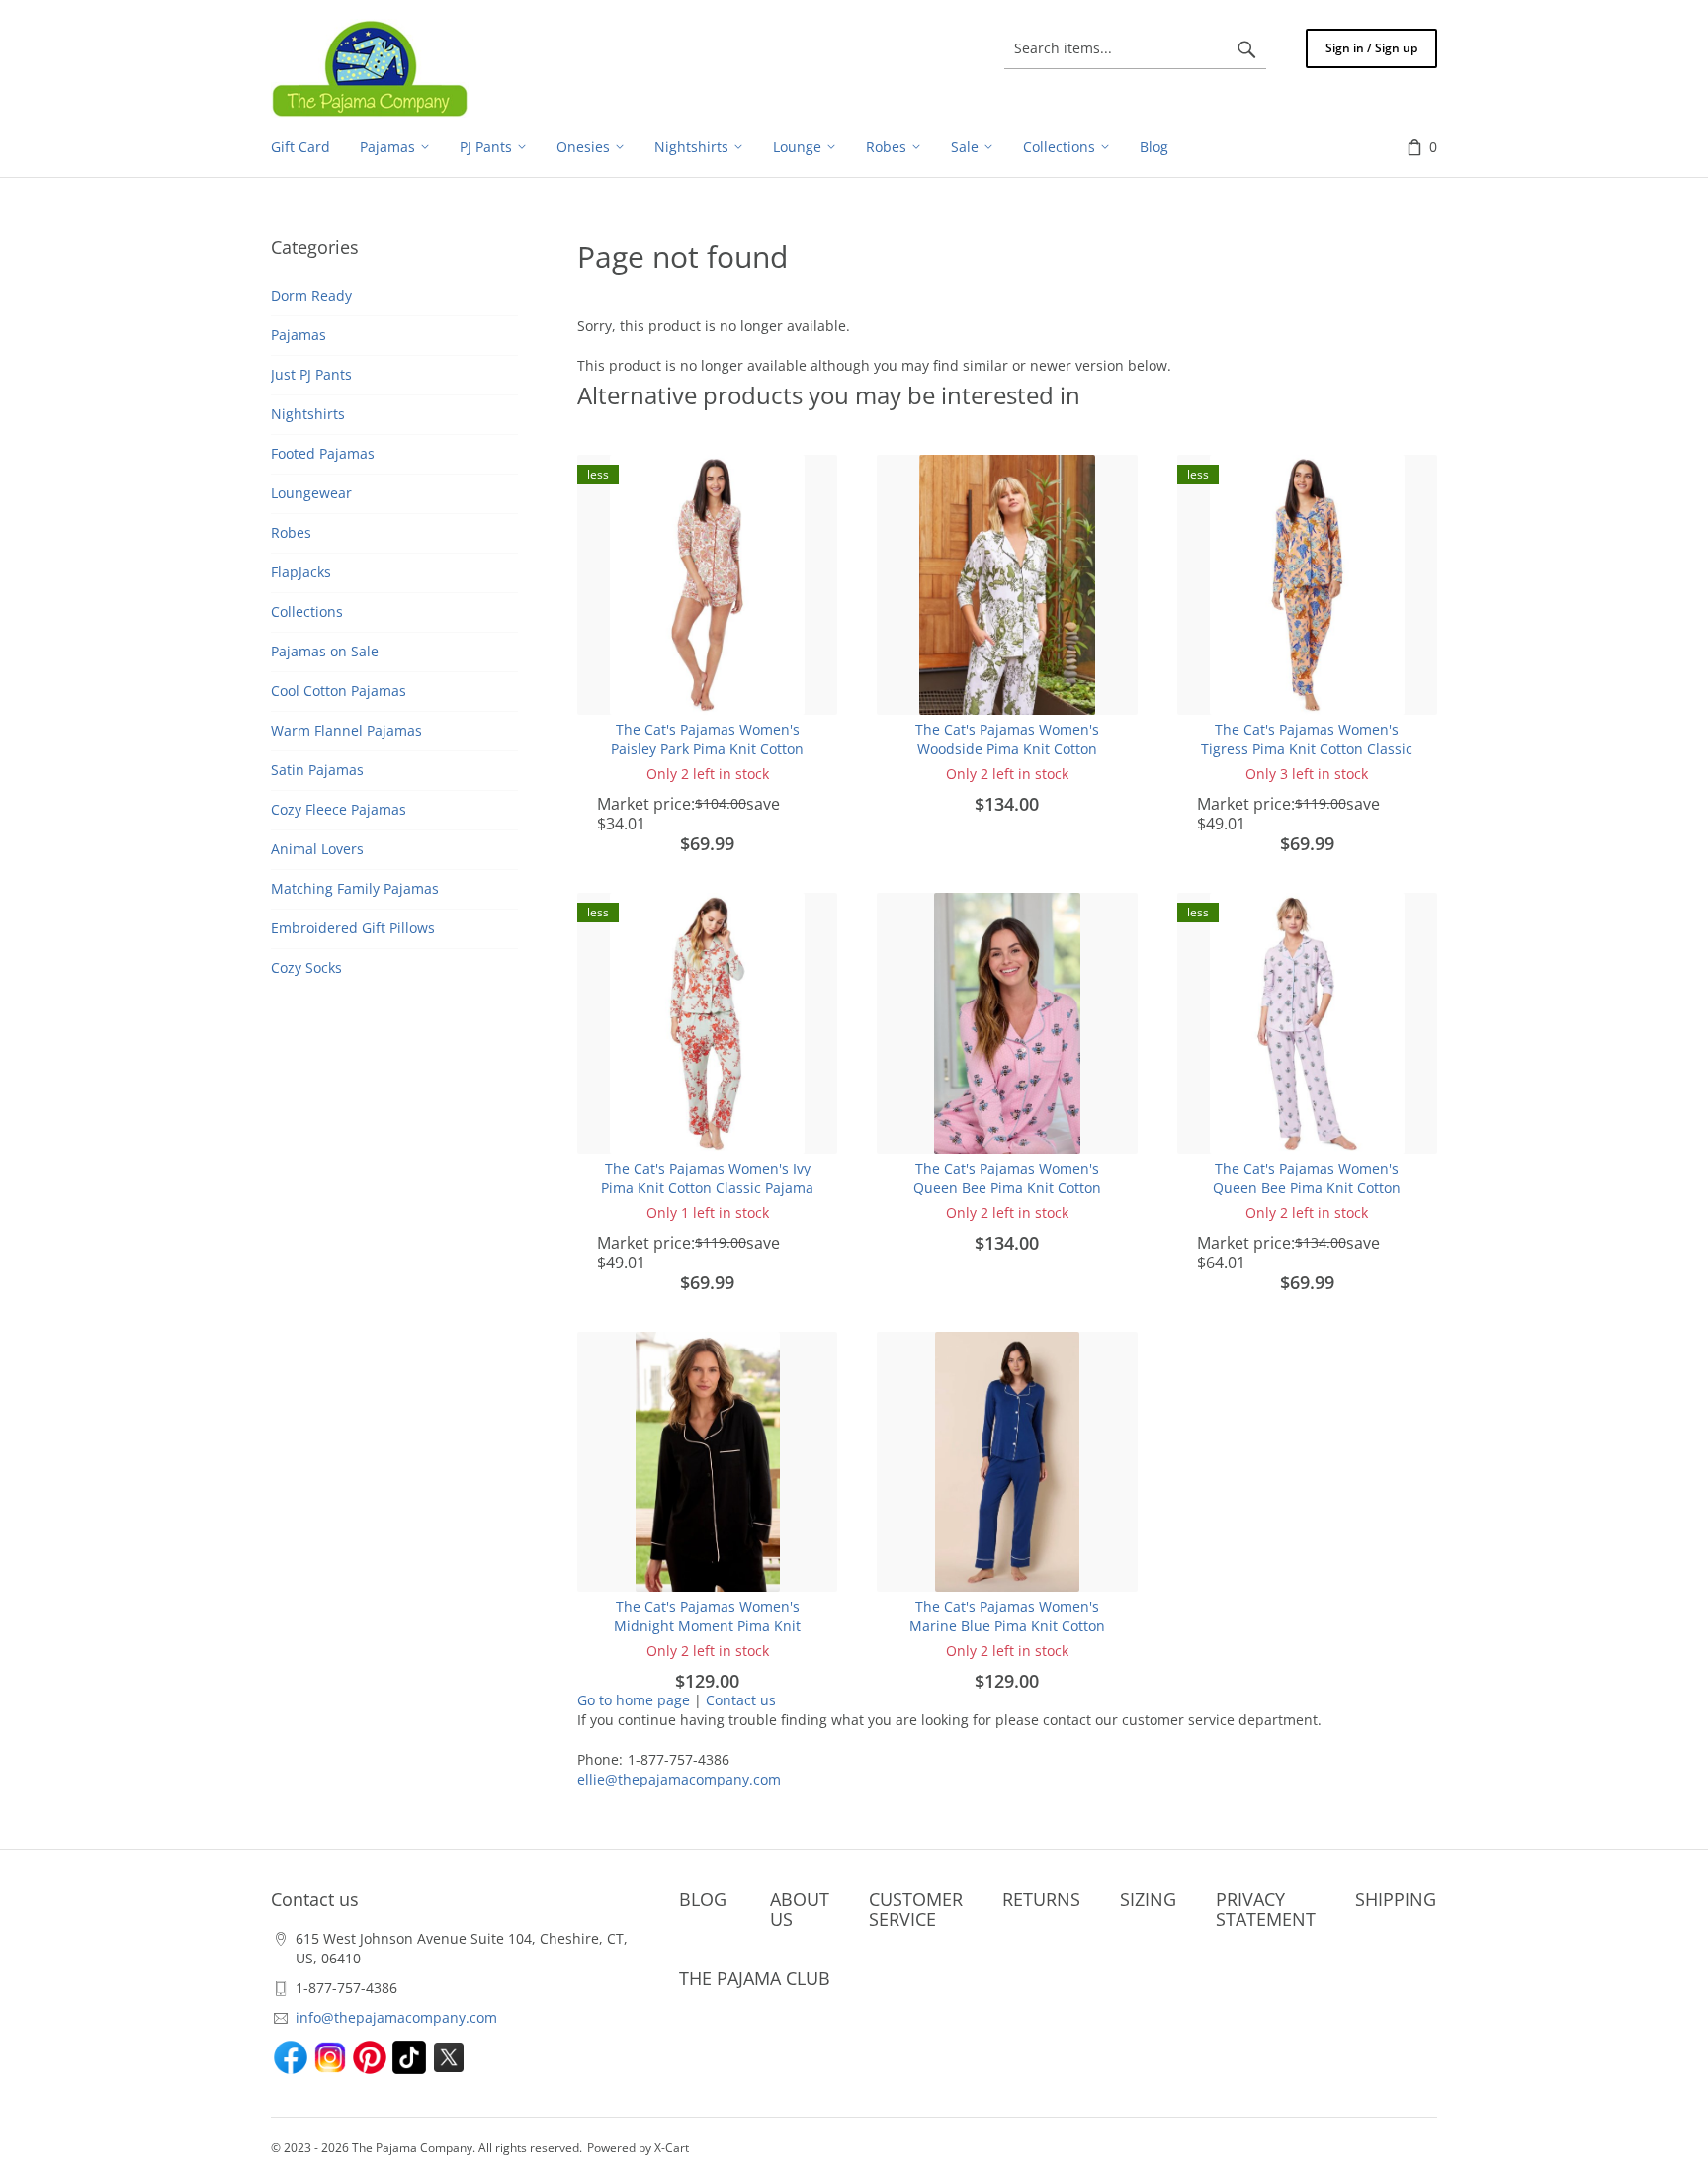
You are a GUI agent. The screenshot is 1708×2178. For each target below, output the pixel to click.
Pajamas (299, 335)
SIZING (1148, 1899)
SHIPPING (1396, 1899)
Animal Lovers (317, 849)
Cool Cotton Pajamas (339, 691)
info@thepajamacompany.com (396, 2017)
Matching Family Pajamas (355, 888)
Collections (307, 611)
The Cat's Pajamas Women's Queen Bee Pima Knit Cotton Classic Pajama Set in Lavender (1307, 1188)
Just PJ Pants (311, 374)
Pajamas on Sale (325, 651)
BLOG (703, 1899)
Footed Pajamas (323, 453)
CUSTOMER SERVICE (916, 1909)
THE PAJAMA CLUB (755, 1978)
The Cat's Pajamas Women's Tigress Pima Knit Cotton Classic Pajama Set (1307, 749)
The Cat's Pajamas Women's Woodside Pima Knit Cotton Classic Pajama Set (1007, 749)
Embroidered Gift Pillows (353, 928)
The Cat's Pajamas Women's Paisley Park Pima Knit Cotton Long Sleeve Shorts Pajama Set (708, 749)
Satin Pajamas (317, 770)
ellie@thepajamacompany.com (679, 1779)
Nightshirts (308, 414)
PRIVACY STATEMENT (1266, 1909)
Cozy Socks (306, 967)
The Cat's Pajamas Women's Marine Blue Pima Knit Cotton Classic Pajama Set (1007, 1626)
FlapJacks (301, 572)
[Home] (370, 68)
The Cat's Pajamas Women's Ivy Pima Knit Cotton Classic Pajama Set (707, 1188)
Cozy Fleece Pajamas (339, 809)
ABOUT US (800, 1909)
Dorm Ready (311, 295)
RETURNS (1041, 1899)
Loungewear (311, 493)
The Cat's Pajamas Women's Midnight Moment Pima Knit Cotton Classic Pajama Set (707, 1626)
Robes (291, 532)
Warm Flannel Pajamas (346, 730)
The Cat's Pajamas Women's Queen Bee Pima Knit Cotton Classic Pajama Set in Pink (1007, 1188)
